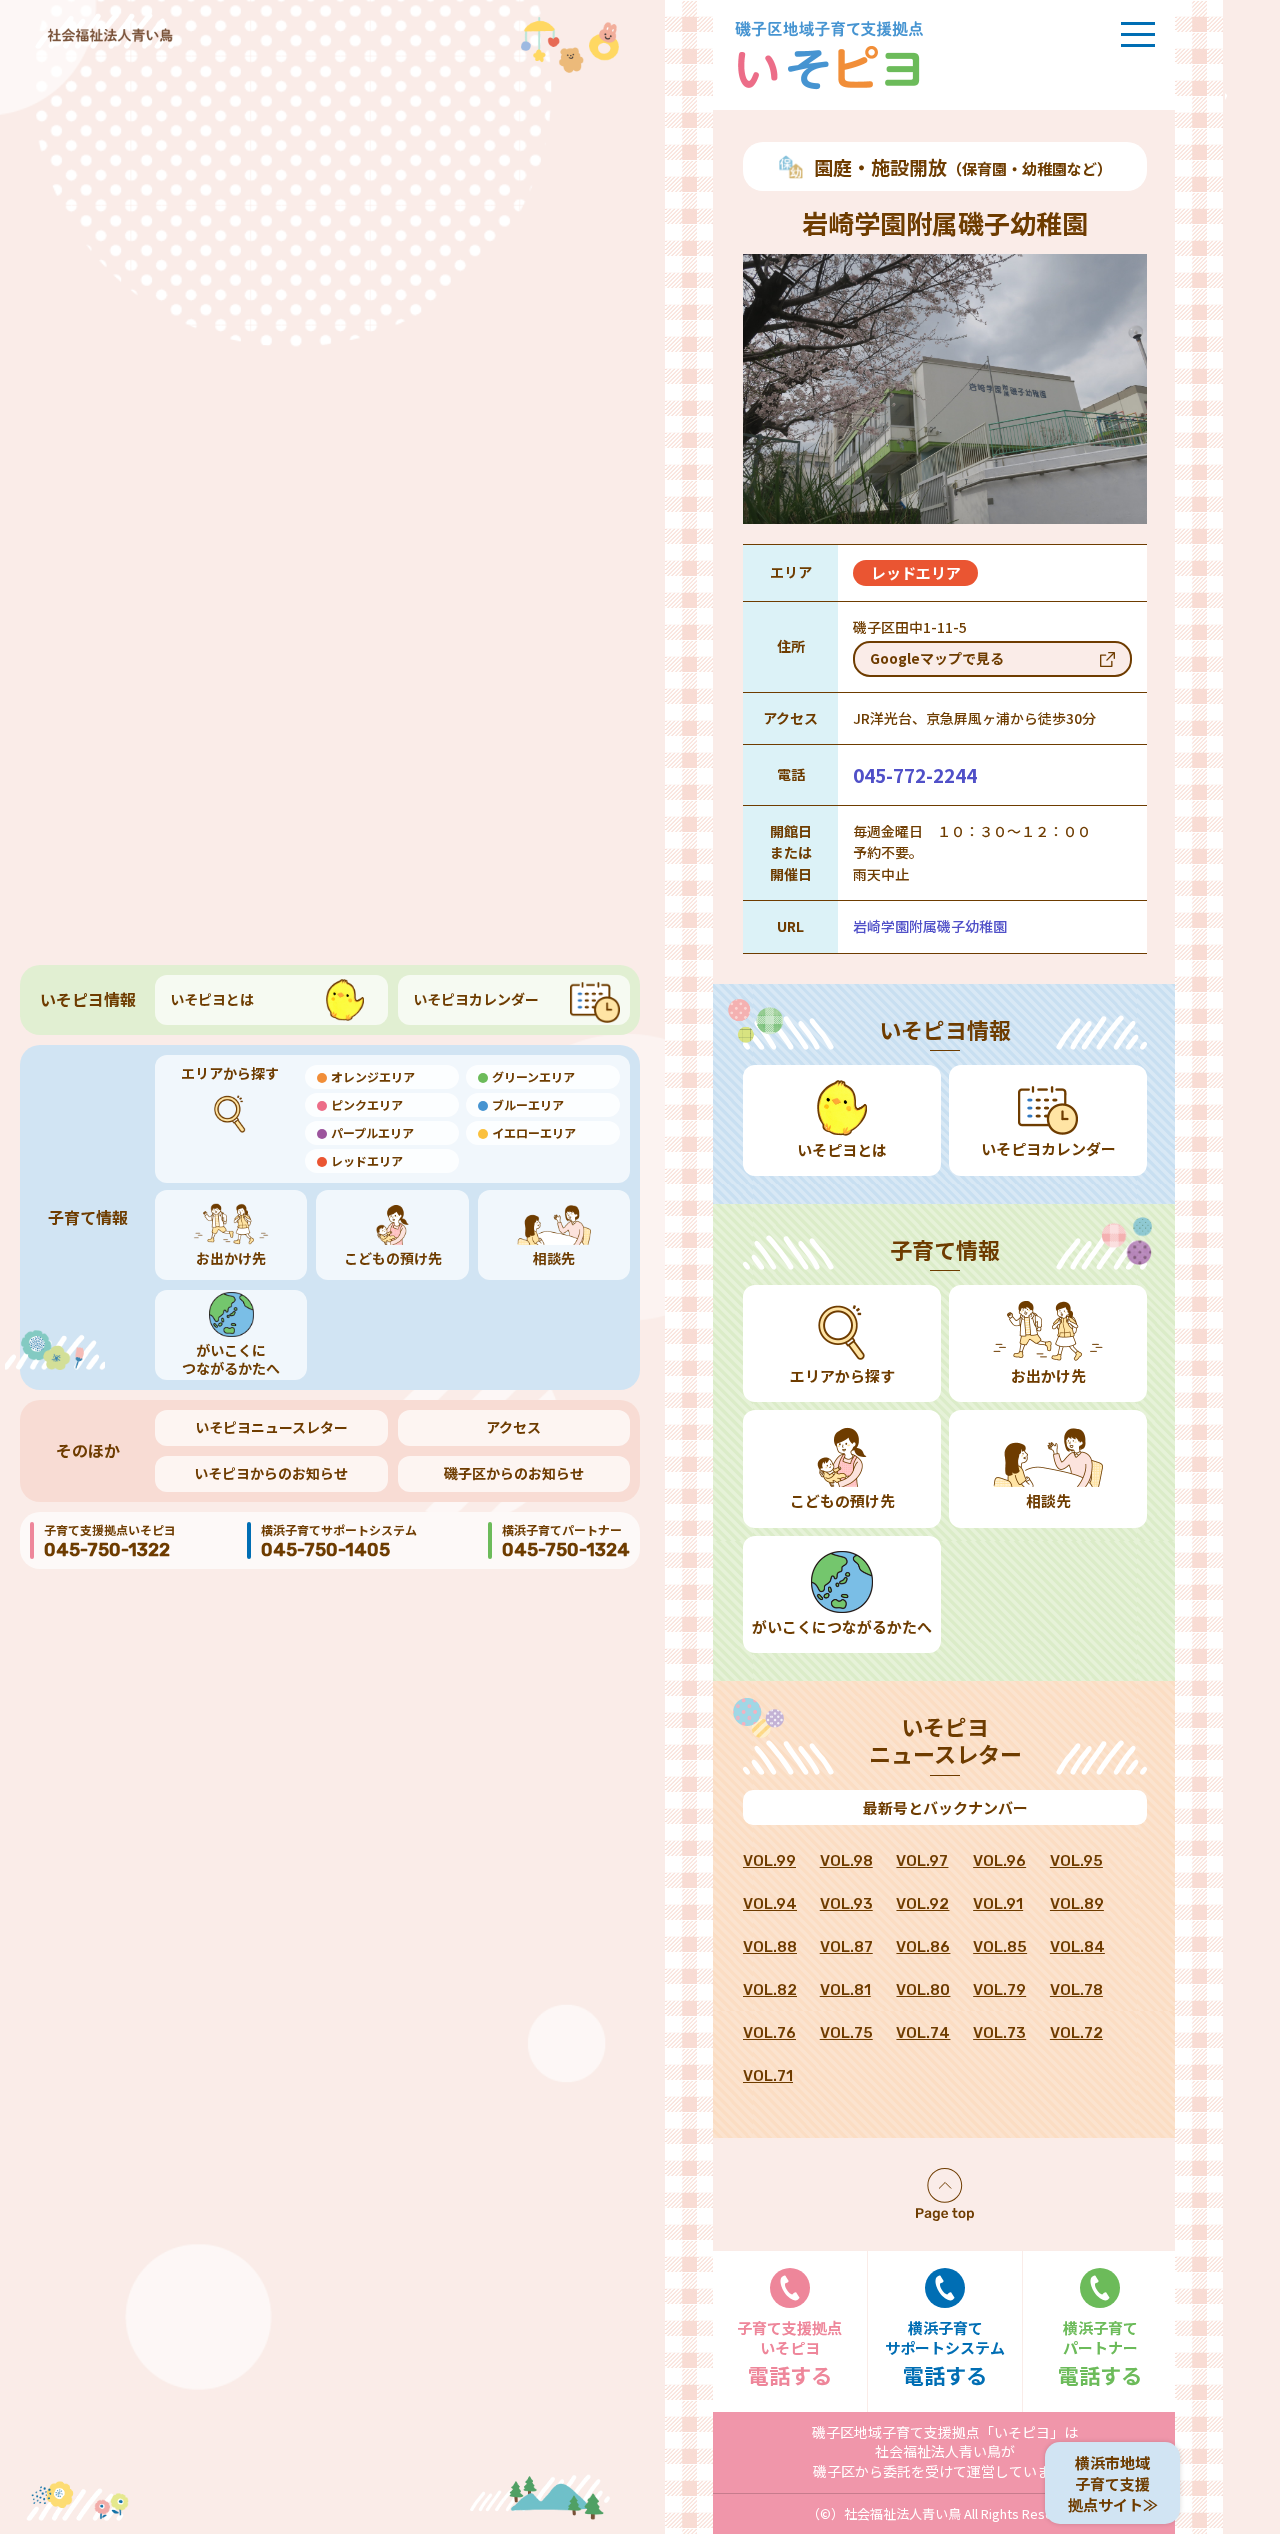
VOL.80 (923, 1990)
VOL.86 (923, 1947)
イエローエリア (534, 1132)
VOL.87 (846, 1947)
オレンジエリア (373, 1076)
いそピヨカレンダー (476, 999)
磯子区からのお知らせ (514, 1473)
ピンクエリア (367, 1104)
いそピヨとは (212, 999)
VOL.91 (998, 1904)
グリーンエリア (533, 1076)
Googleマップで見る (937, 658)
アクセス (513, 1427)
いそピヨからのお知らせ (271, 1473)
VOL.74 (923, 2033)
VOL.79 (999, 1990)
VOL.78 (1076, 1990)
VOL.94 (770, 1904)
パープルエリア (372, 1132)
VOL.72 (1076, 2033)
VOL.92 (922, 1904)
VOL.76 (769, 2033)
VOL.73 (999, 2033)
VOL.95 (1076, 1861)
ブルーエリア (528, 1104)
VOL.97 (922, 1861)
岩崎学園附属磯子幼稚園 (930, 926)
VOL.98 (846, 1861)
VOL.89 (1077, 1904)
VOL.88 (770, 1947)
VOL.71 (768, 2076)
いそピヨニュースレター (271, 1427)
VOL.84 (1077, 1947)
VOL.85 (1000, 1947)
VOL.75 (846, 2033)
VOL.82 (770, 1990)
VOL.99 (769, 1861)
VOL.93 (846, 1904)
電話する (789, 2353)
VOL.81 (845, 1990)
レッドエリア (367, 1160)
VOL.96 (999, 1861)
